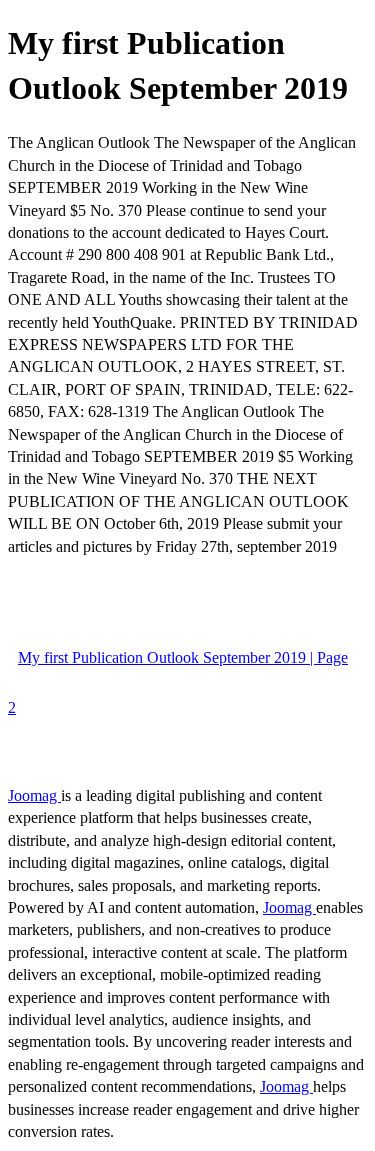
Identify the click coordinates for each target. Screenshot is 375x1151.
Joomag (34, 795)
